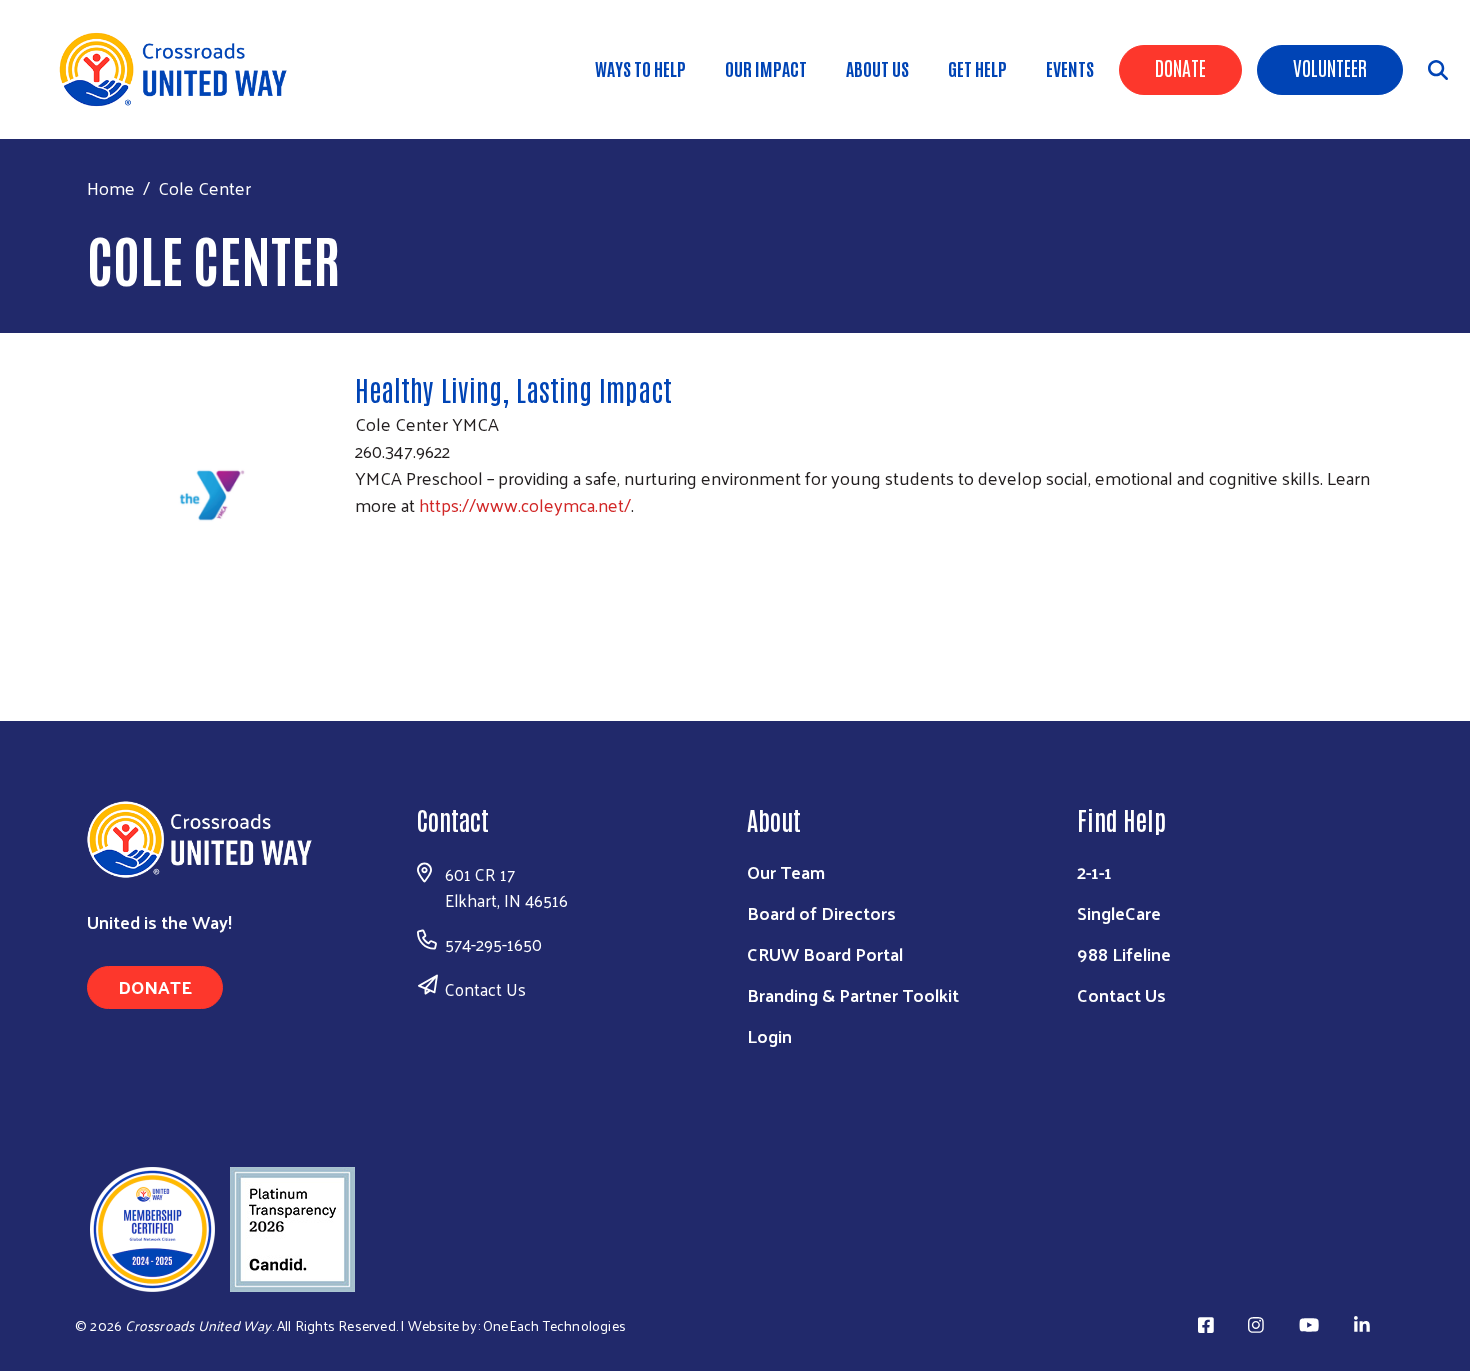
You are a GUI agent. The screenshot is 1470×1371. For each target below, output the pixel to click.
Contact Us (485, 989)
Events (1070, 68)
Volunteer (1330, 67)
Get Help (977, 68)
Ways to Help (640, 68)
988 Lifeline (1124, 953)
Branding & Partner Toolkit (853, 994)
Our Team (786, 871)
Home (111, 187)
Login (769, 1035)
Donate (1180, 67)
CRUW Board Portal (825, 953)
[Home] (180, 69)
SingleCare (1119, 912)
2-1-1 (1094, 871)
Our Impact (766, 68)
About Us (877, 68)
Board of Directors (821, 912)
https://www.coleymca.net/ (525, 504)
